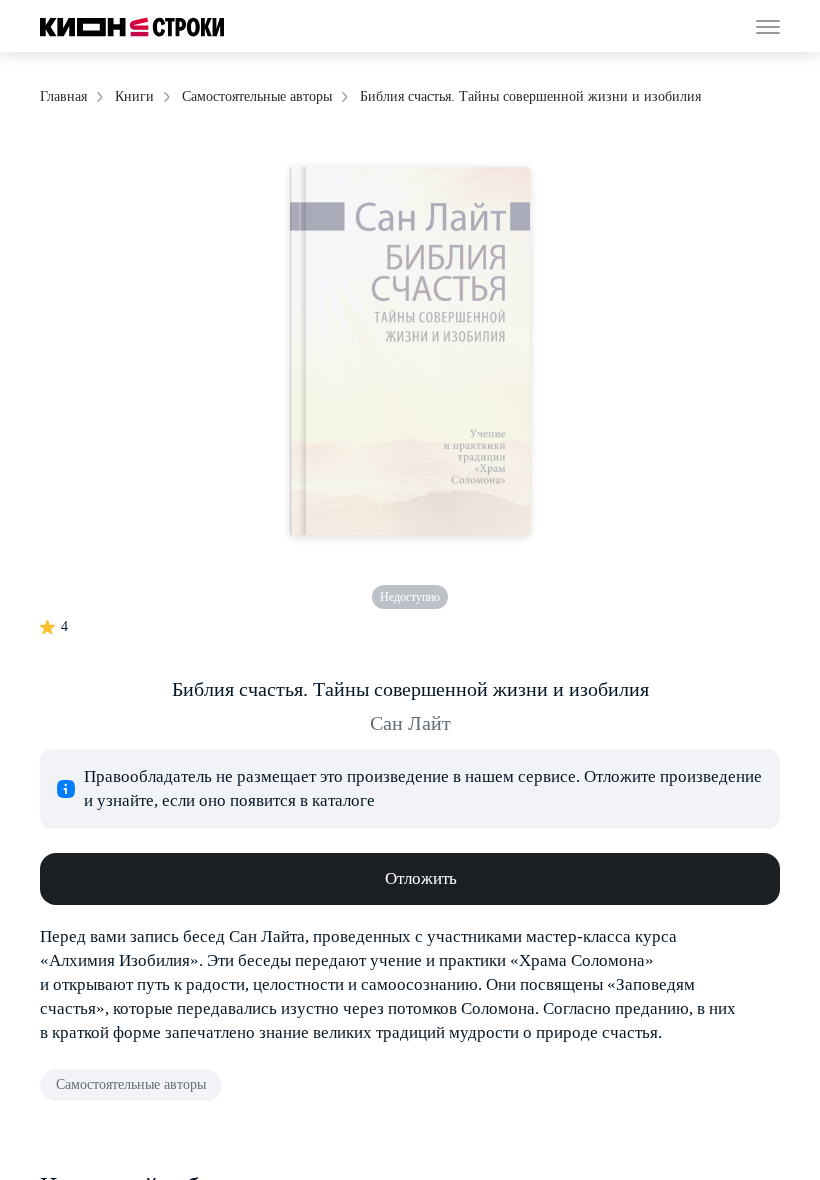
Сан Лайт (410, 723)
